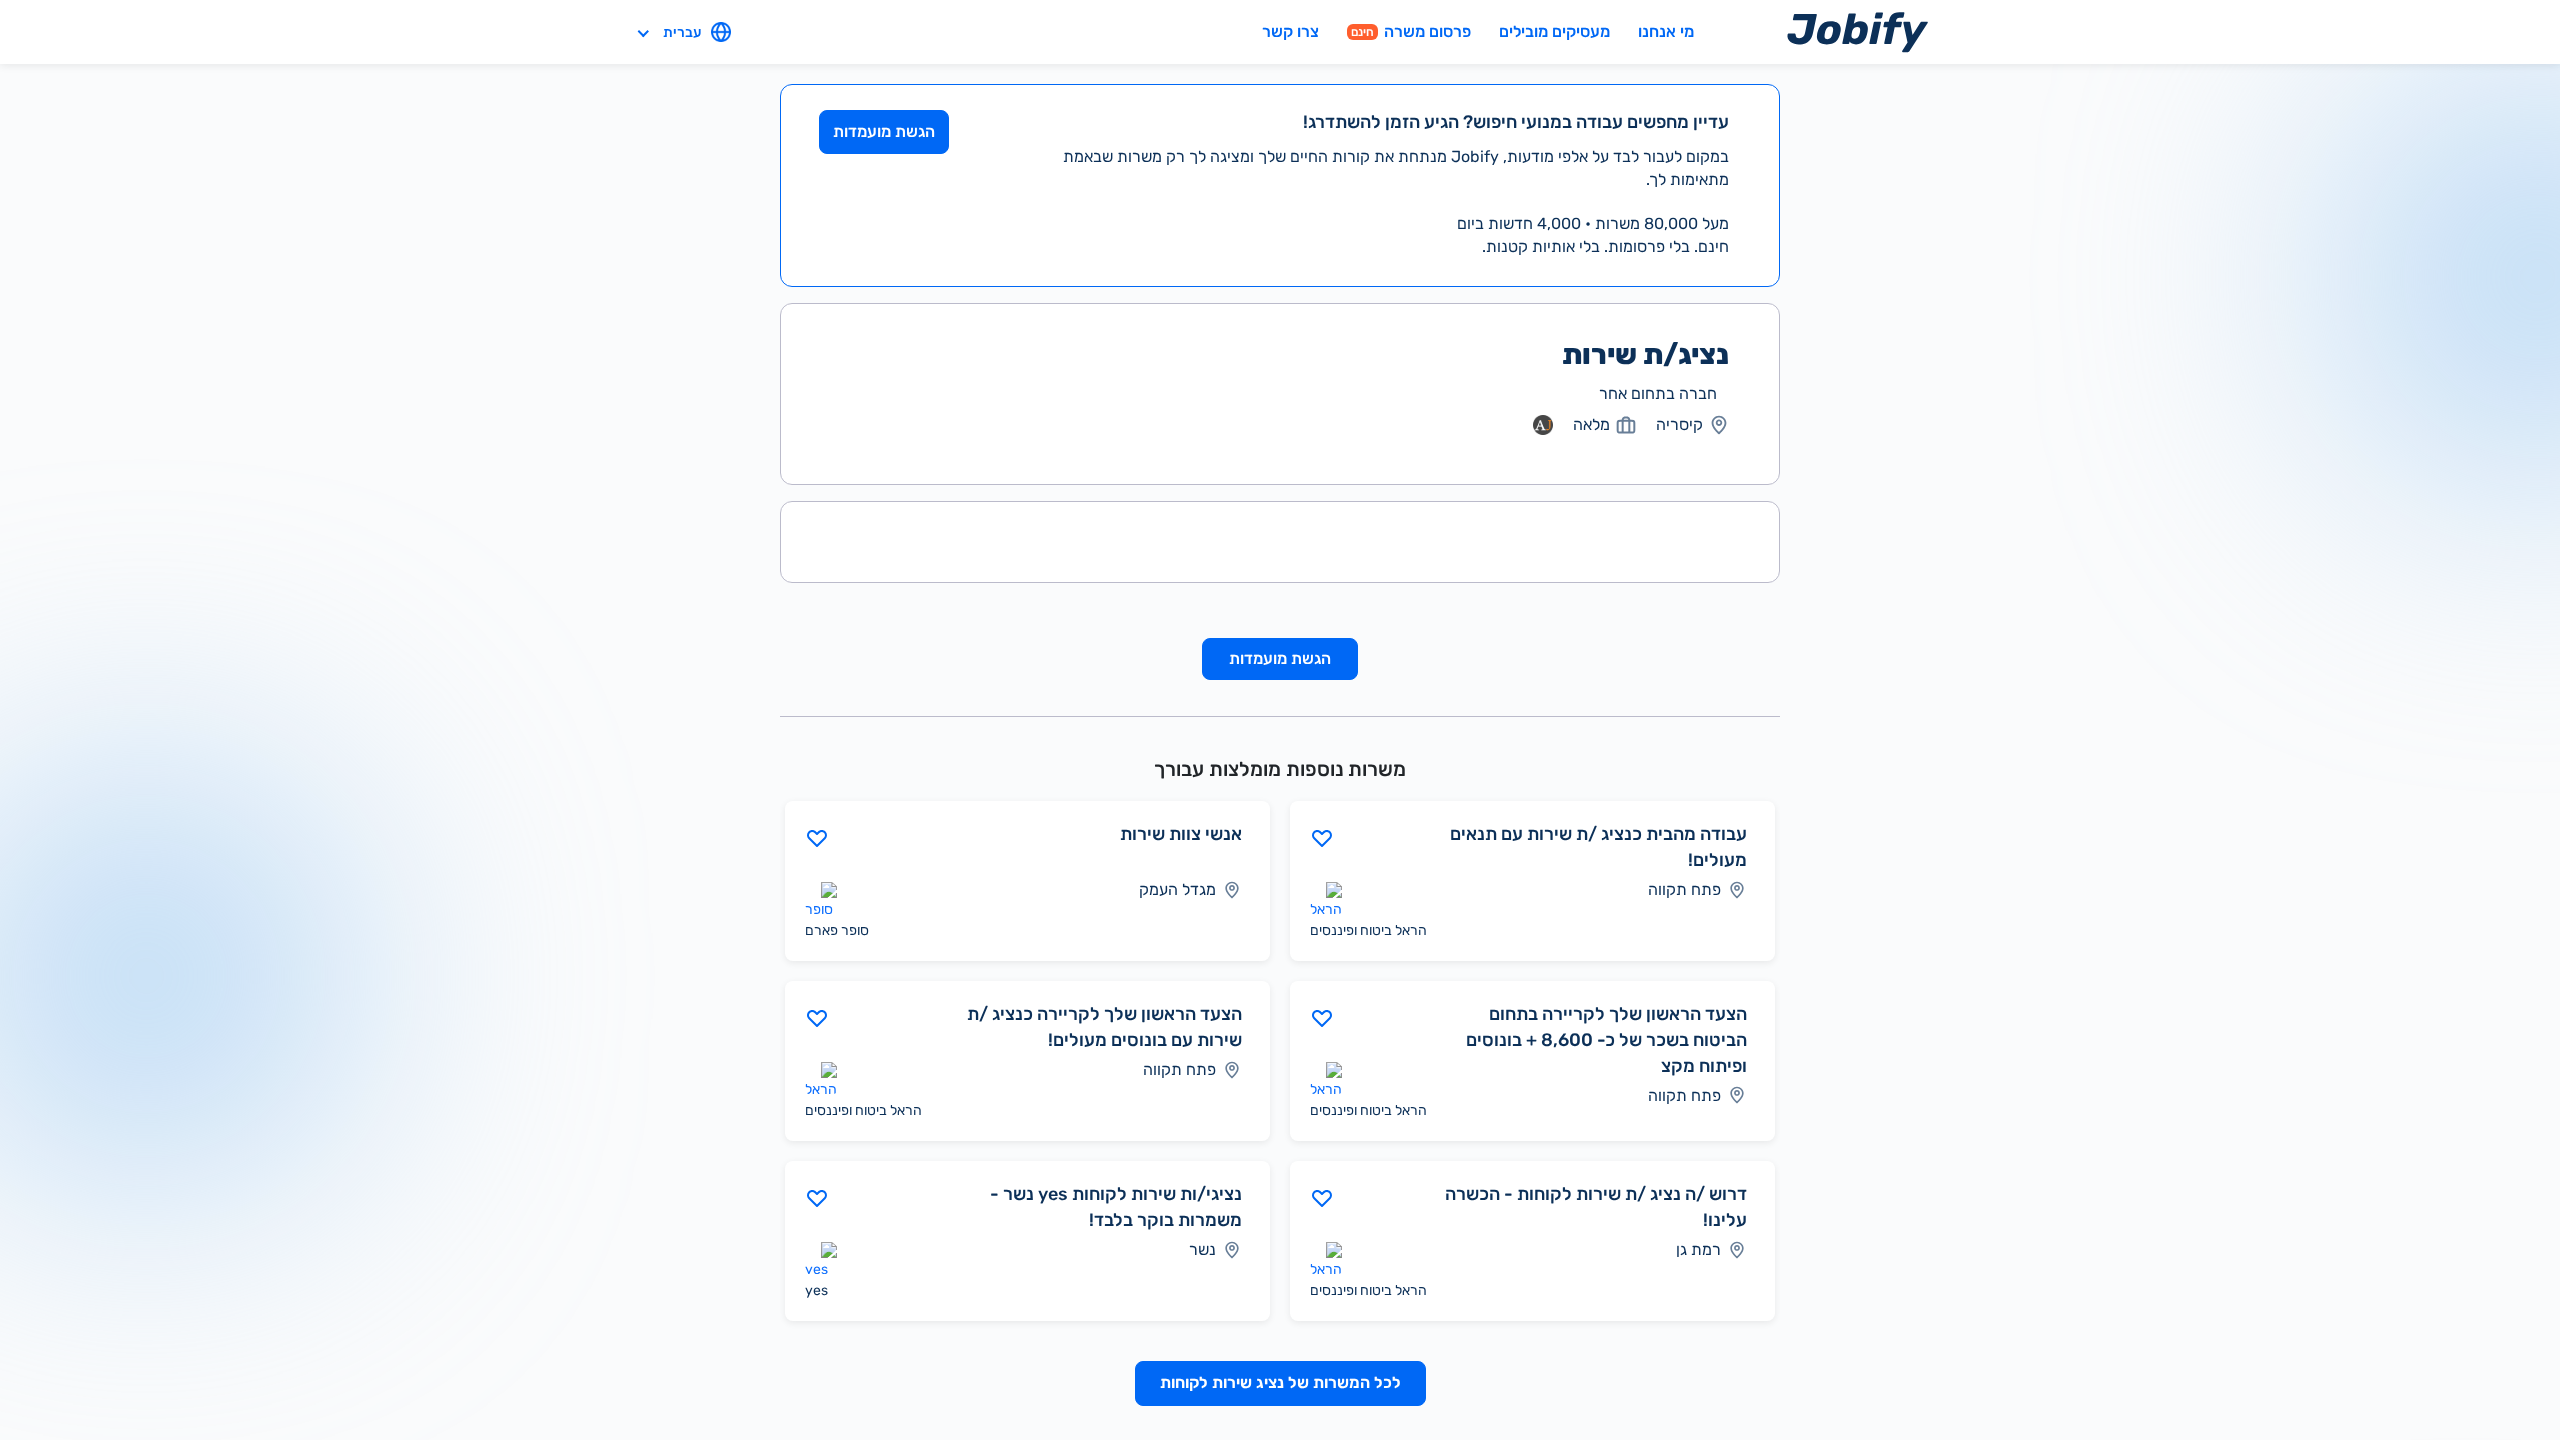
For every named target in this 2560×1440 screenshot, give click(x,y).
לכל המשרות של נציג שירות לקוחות (1280, 1382)
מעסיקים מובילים (1554, 31)
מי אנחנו (1666, 31)
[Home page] (1857, 31)
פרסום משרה (1411, 31)
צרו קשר (1290, 31)
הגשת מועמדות (884, 131)
